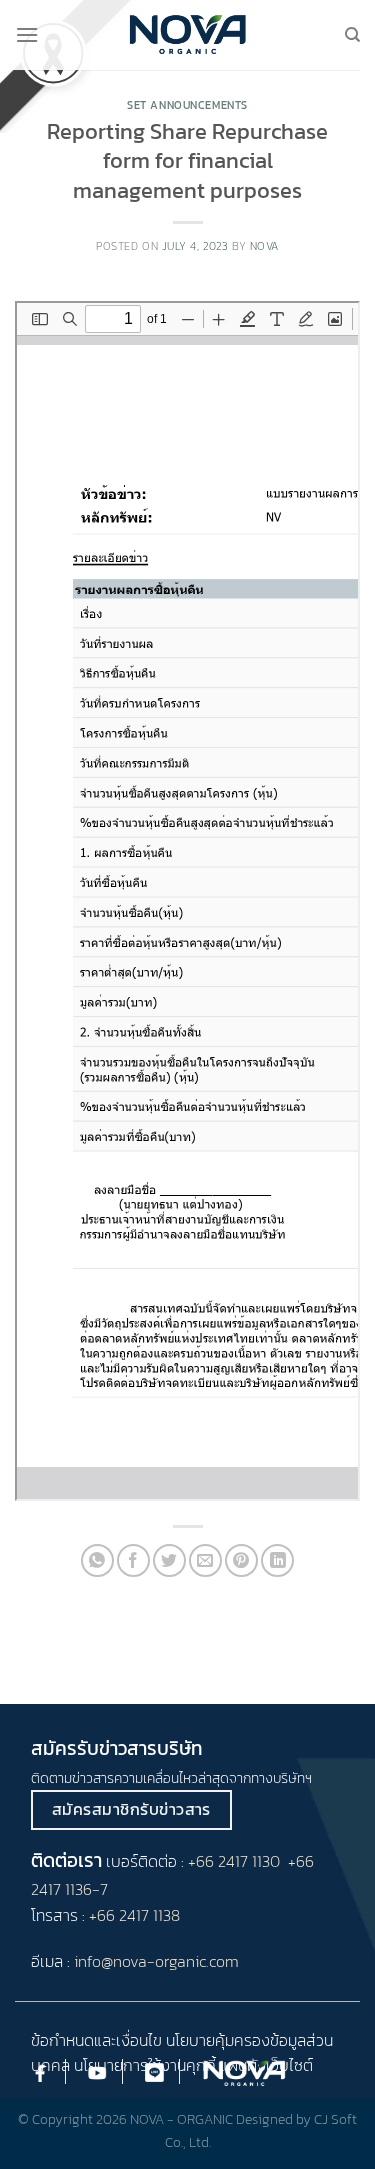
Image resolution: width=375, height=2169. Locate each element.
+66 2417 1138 (134, 1915)
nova (264, 246)
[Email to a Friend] (205, 1560)
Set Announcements (187, 105)
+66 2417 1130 (234, 1861)
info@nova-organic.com (156, 1961)
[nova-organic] (187, 34)
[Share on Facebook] (133, 1560)
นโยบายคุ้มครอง (218, 2040)
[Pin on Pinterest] (241, 1560)
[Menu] (27, 34)
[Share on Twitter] (169, 1560)
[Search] (352, 35)
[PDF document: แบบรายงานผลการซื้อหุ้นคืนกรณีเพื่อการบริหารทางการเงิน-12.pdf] (187, 901)
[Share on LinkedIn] (277, 1560)
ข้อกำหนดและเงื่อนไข (96, 2040)
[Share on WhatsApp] (97, 1560)
